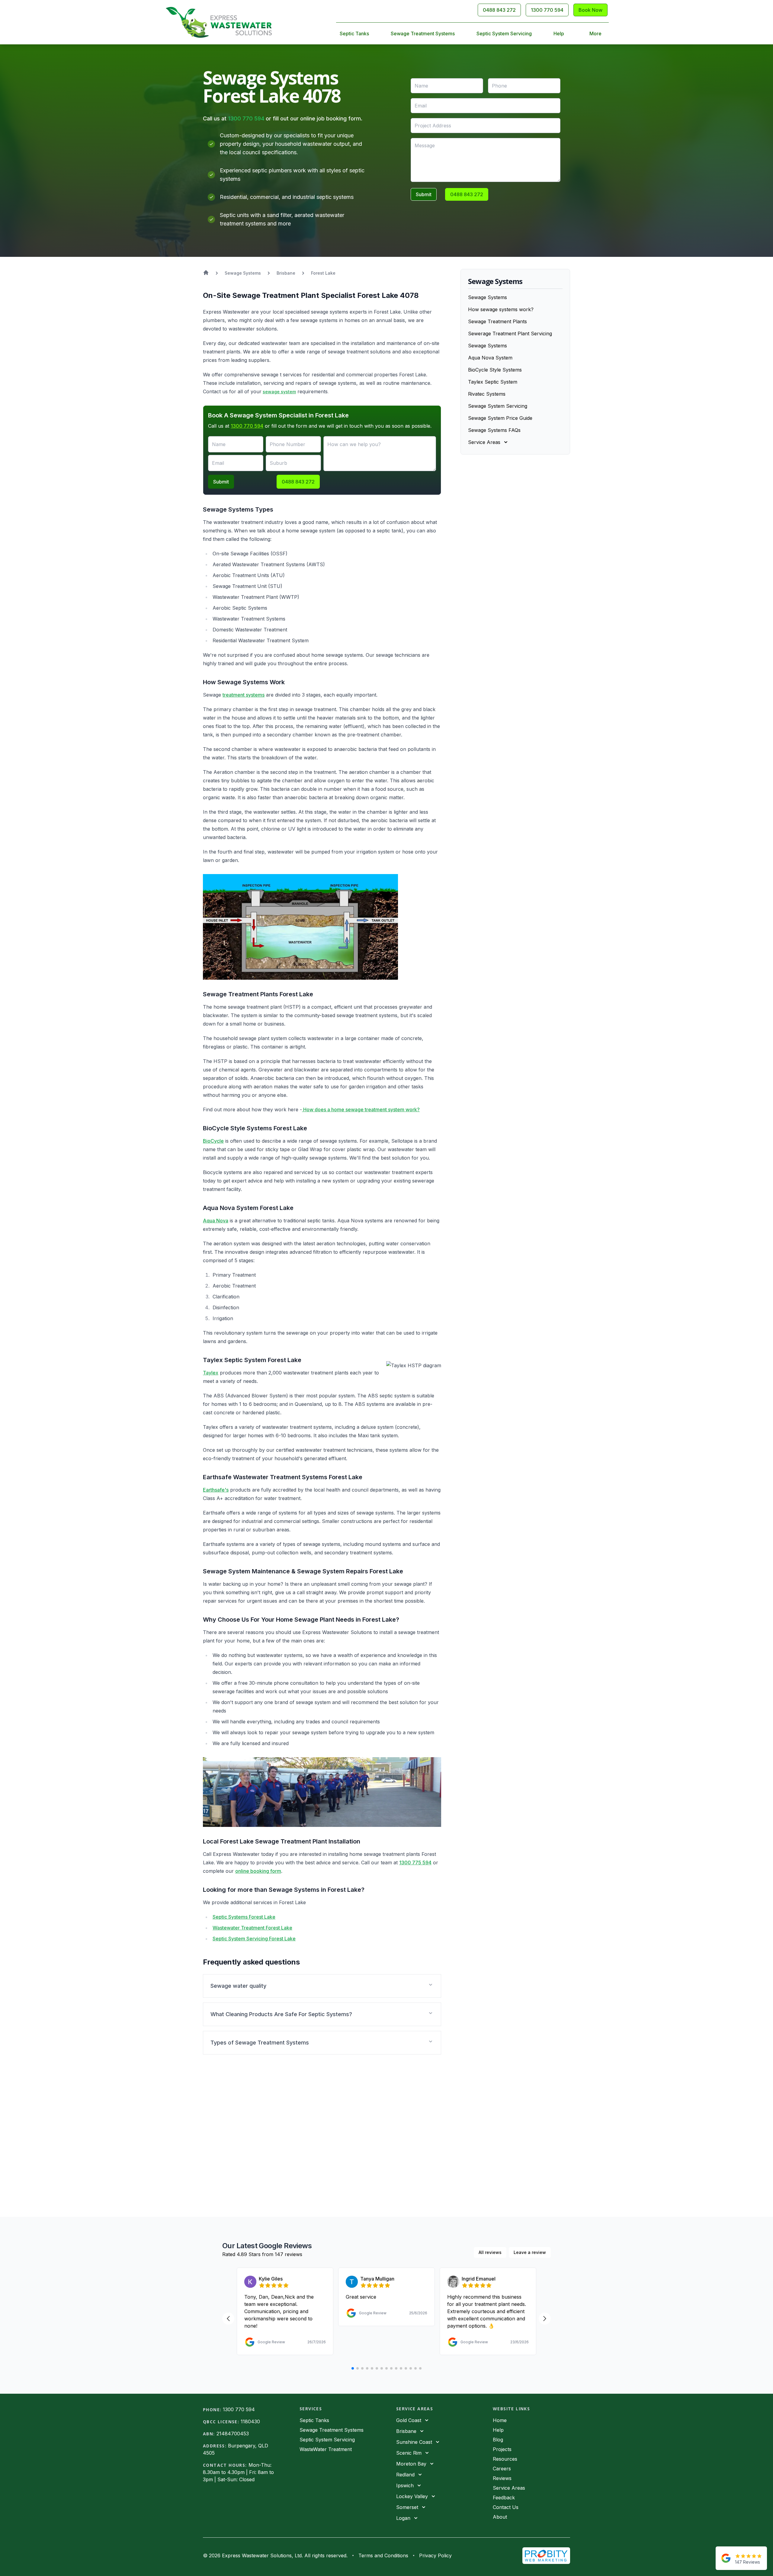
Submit (424, 194)
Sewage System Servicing (498, 406)
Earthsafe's (216, 1490)
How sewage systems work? (501, 309)
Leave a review (530, 2252)
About (500, 2517)
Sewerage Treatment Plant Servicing (510, 334)
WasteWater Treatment (326, 2449)
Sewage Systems (488, 297)
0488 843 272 (499, 10)
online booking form (258, 1871)
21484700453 (233, 2434)
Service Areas (509, 2488)
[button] (322, 1986)
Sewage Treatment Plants (497, 321)
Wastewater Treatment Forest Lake (252, 1928)
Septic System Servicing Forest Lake (254, 1939)
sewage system (279, 392)
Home (500, 2420)
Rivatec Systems (487, 394)
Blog (498, 2440)
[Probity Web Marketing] (546, 2556)
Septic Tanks (354, 34)
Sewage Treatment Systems (423, 34)
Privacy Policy (435, 2555)
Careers (502, 2469)
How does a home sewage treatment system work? (361, 1109)
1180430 (250, 2421)
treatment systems (244, 695)
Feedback (504, 2498)
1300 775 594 (415, 1863)
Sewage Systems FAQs (494, 430)
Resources (505, 2459)
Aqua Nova (216, 1221)
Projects (502, 2449)
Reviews (502, 2478)
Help (559, 34)
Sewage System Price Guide (500, 418)
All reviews (490, 2252)
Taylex (211, 1373)
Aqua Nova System (490, 358)
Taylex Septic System (493, 382)
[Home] (219, 22)
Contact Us (506, 2507)
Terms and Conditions (383, 2555)
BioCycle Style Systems (495, 370)
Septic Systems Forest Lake (244, 1917)
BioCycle (213, 1141)
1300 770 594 (547, 10)
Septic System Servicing (504, 34)
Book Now (590, 10)
